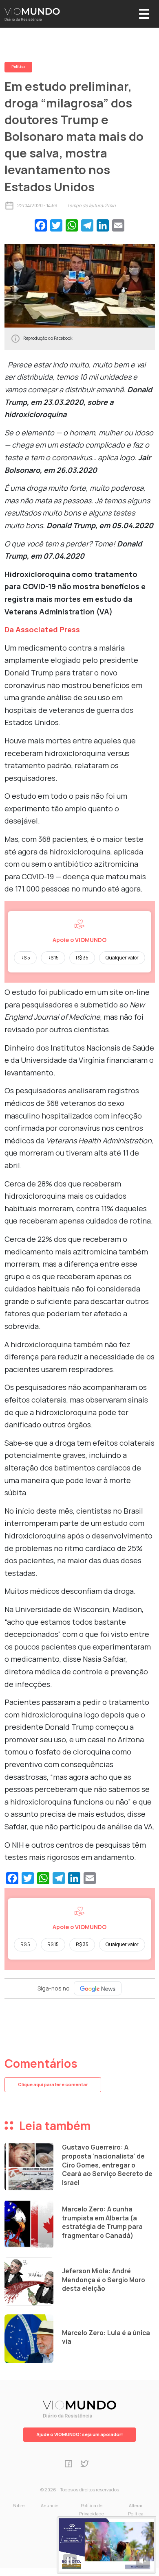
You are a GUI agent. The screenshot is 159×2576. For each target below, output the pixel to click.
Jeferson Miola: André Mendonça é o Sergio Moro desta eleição (104, 2280)
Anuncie (50, 2505)
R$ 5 (25, 958)
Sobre (19, 2505)
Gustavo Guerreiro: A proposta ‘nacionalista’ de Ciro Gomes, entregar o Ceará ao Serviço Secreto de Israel (107, 2165)
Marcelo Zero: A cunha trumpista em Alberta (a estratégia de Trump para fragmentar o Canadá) (102, 2222)
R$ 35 (82, 958)
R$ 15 (53, 958)
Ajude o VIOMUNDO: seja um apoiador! (79, 2434)
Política (18, 67)
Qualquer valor (122, 958)
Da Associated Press (42, 629)
